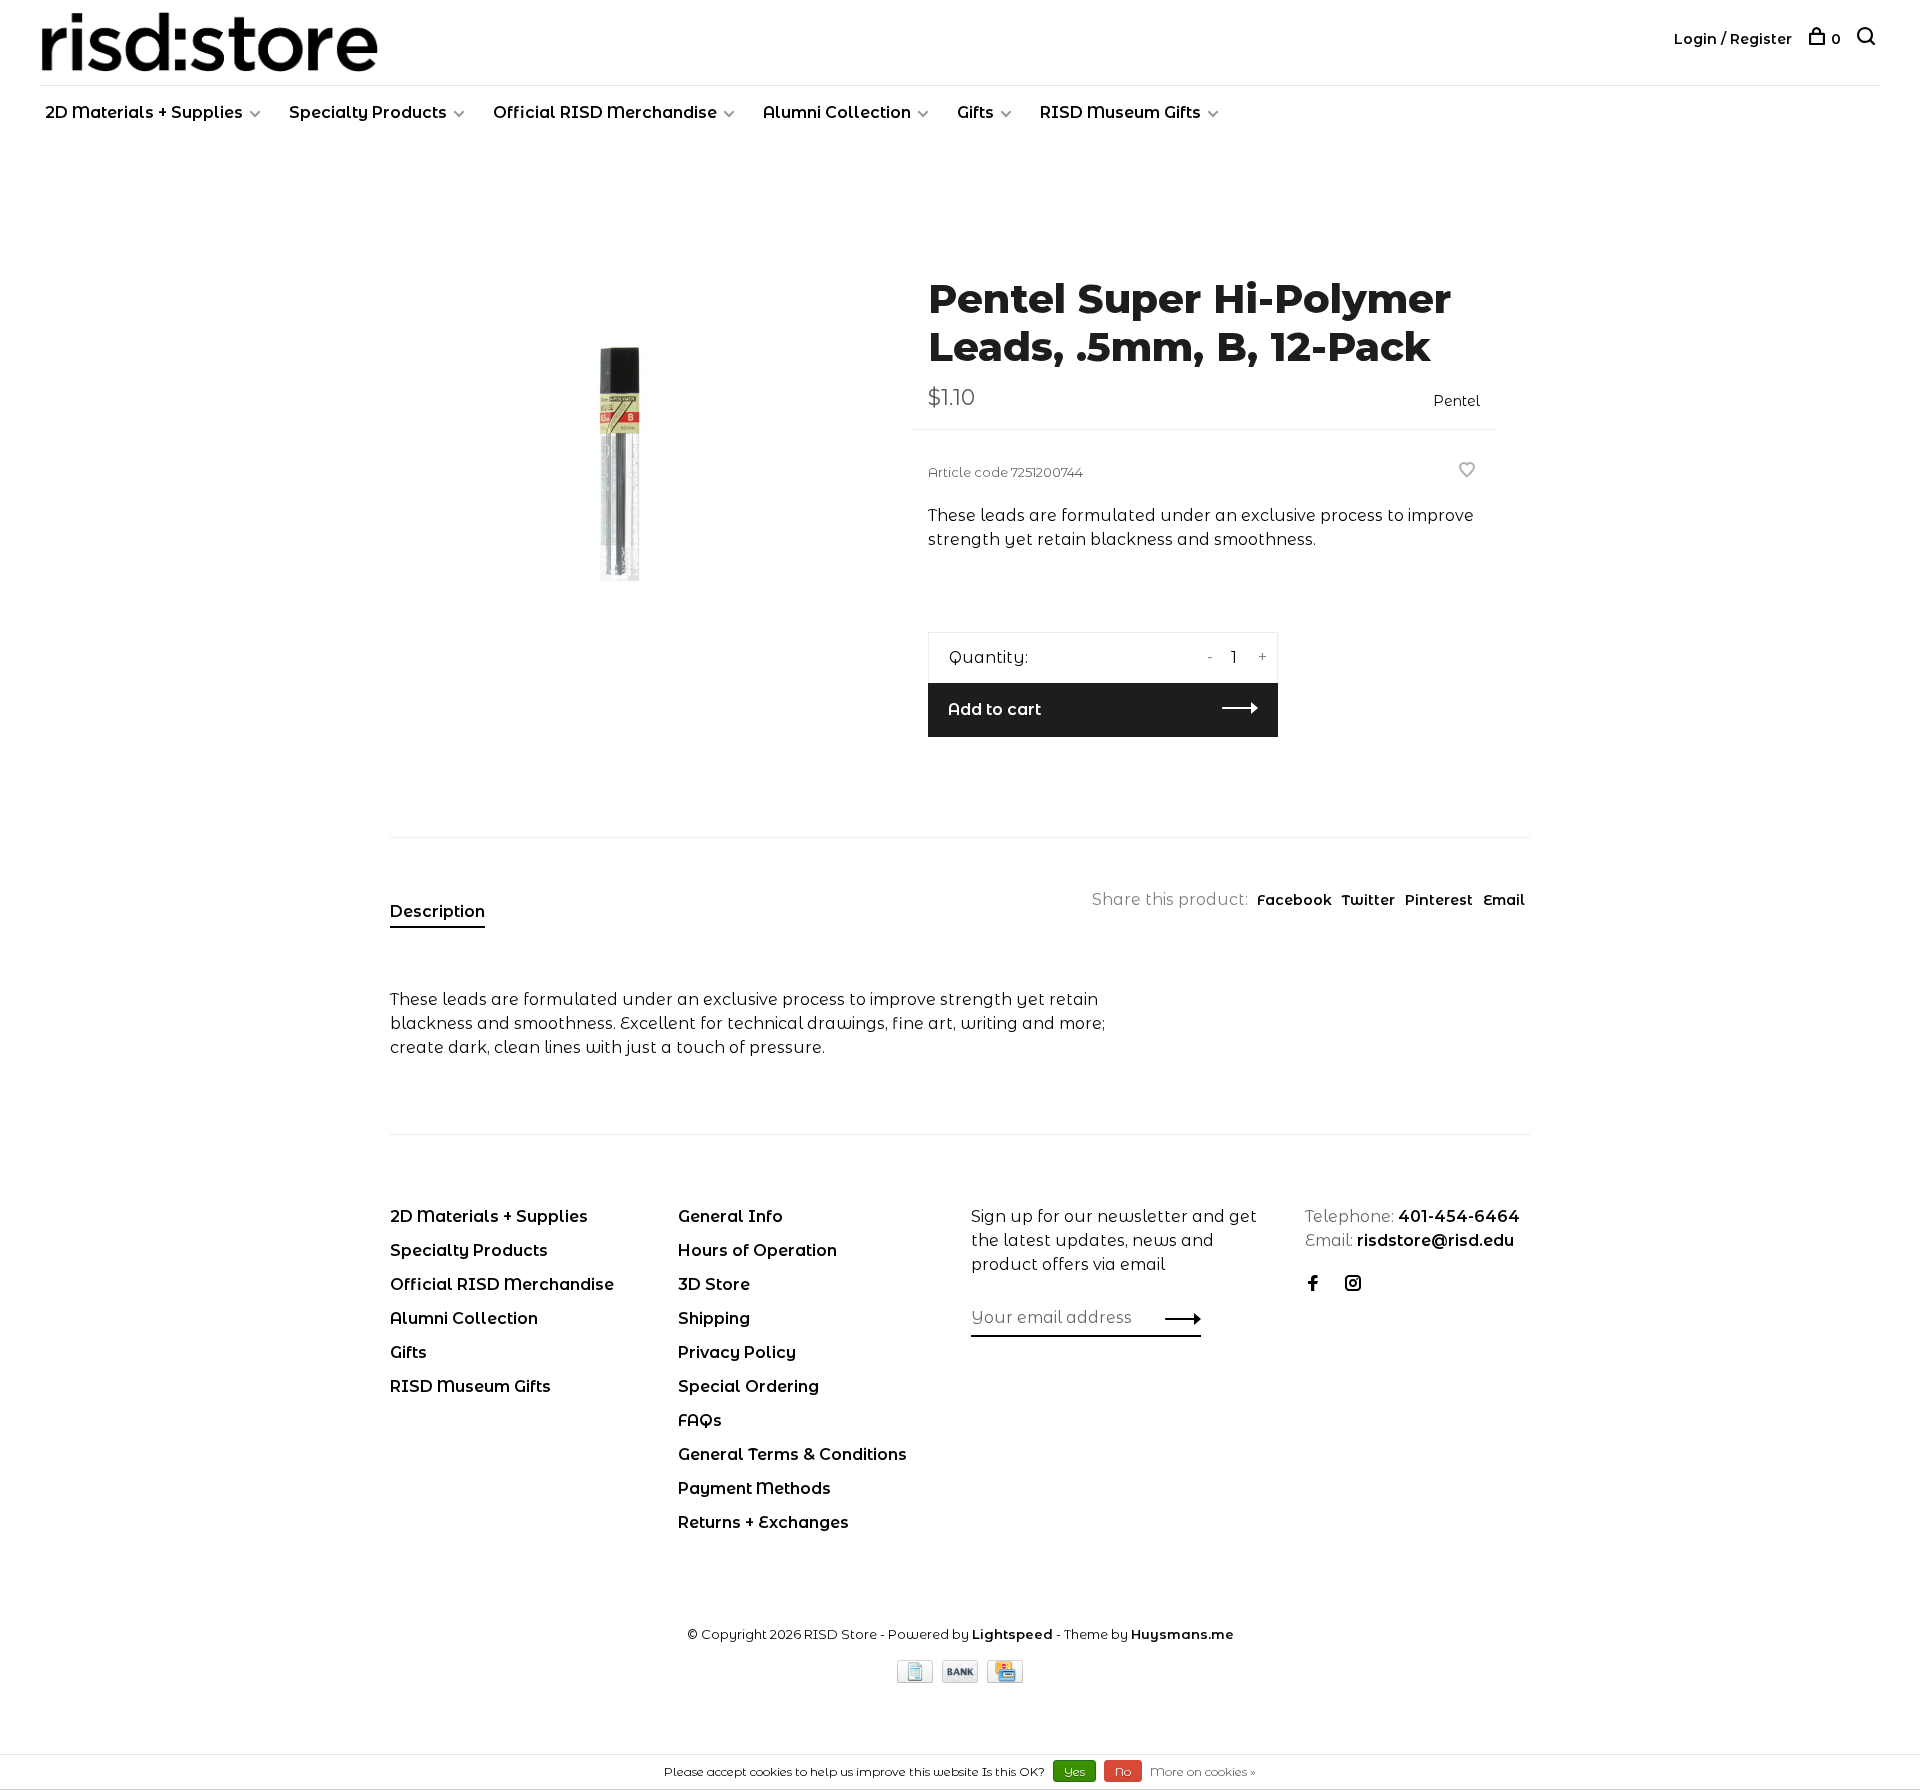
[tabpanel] (619, 469)
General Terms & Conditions (792, 1454)
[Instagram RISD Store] (1353, 1284)
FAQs (700, 1420)
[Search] (1868, 39)
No (1123, 1771)
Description (437, 911)
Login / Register (1733, 39)
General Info (730, 1216)
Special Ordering (748, 1386)
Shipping (714, 1318)
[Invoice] (917, 1677)
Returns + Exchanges (763, 1522)
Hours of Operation (757, 1250)
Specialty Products (368, 112)
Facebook (1294, 900)
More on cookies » (1203, 1771)
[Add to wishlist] (1467, 471)
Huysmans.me (1182, 1634)
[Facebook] (1313, 1284)
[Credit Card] (1005, 1677)
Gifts (975, 112)
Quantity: (988, 657)
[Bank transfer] (962, 1677)
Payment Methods (754, 1488)
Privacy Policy (737, 1352)
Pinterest (1439, 900)
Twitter (1368, 900)
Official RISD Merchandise (605, 112)
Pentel (1456, 401)
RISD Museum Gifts (1120, 112)
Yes (1074, 1771)
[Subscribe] (1177, 1318)
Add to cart (994, 709)
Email (1504, 900)
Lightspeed (1012, 1634)
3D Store (714, 1284)
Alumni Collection (837, 112)
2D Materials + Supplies (144, 112)
